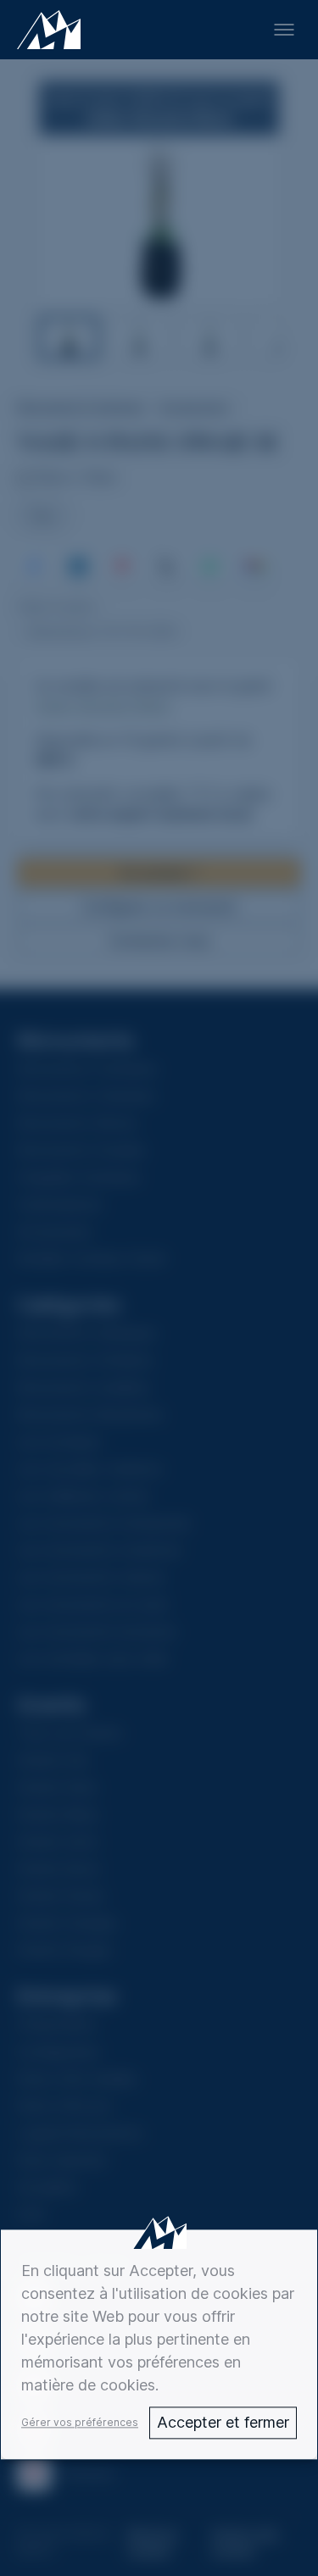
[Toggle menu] (284, 30)
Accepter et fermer (223, 2422)
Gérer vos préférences (80, 2422)
